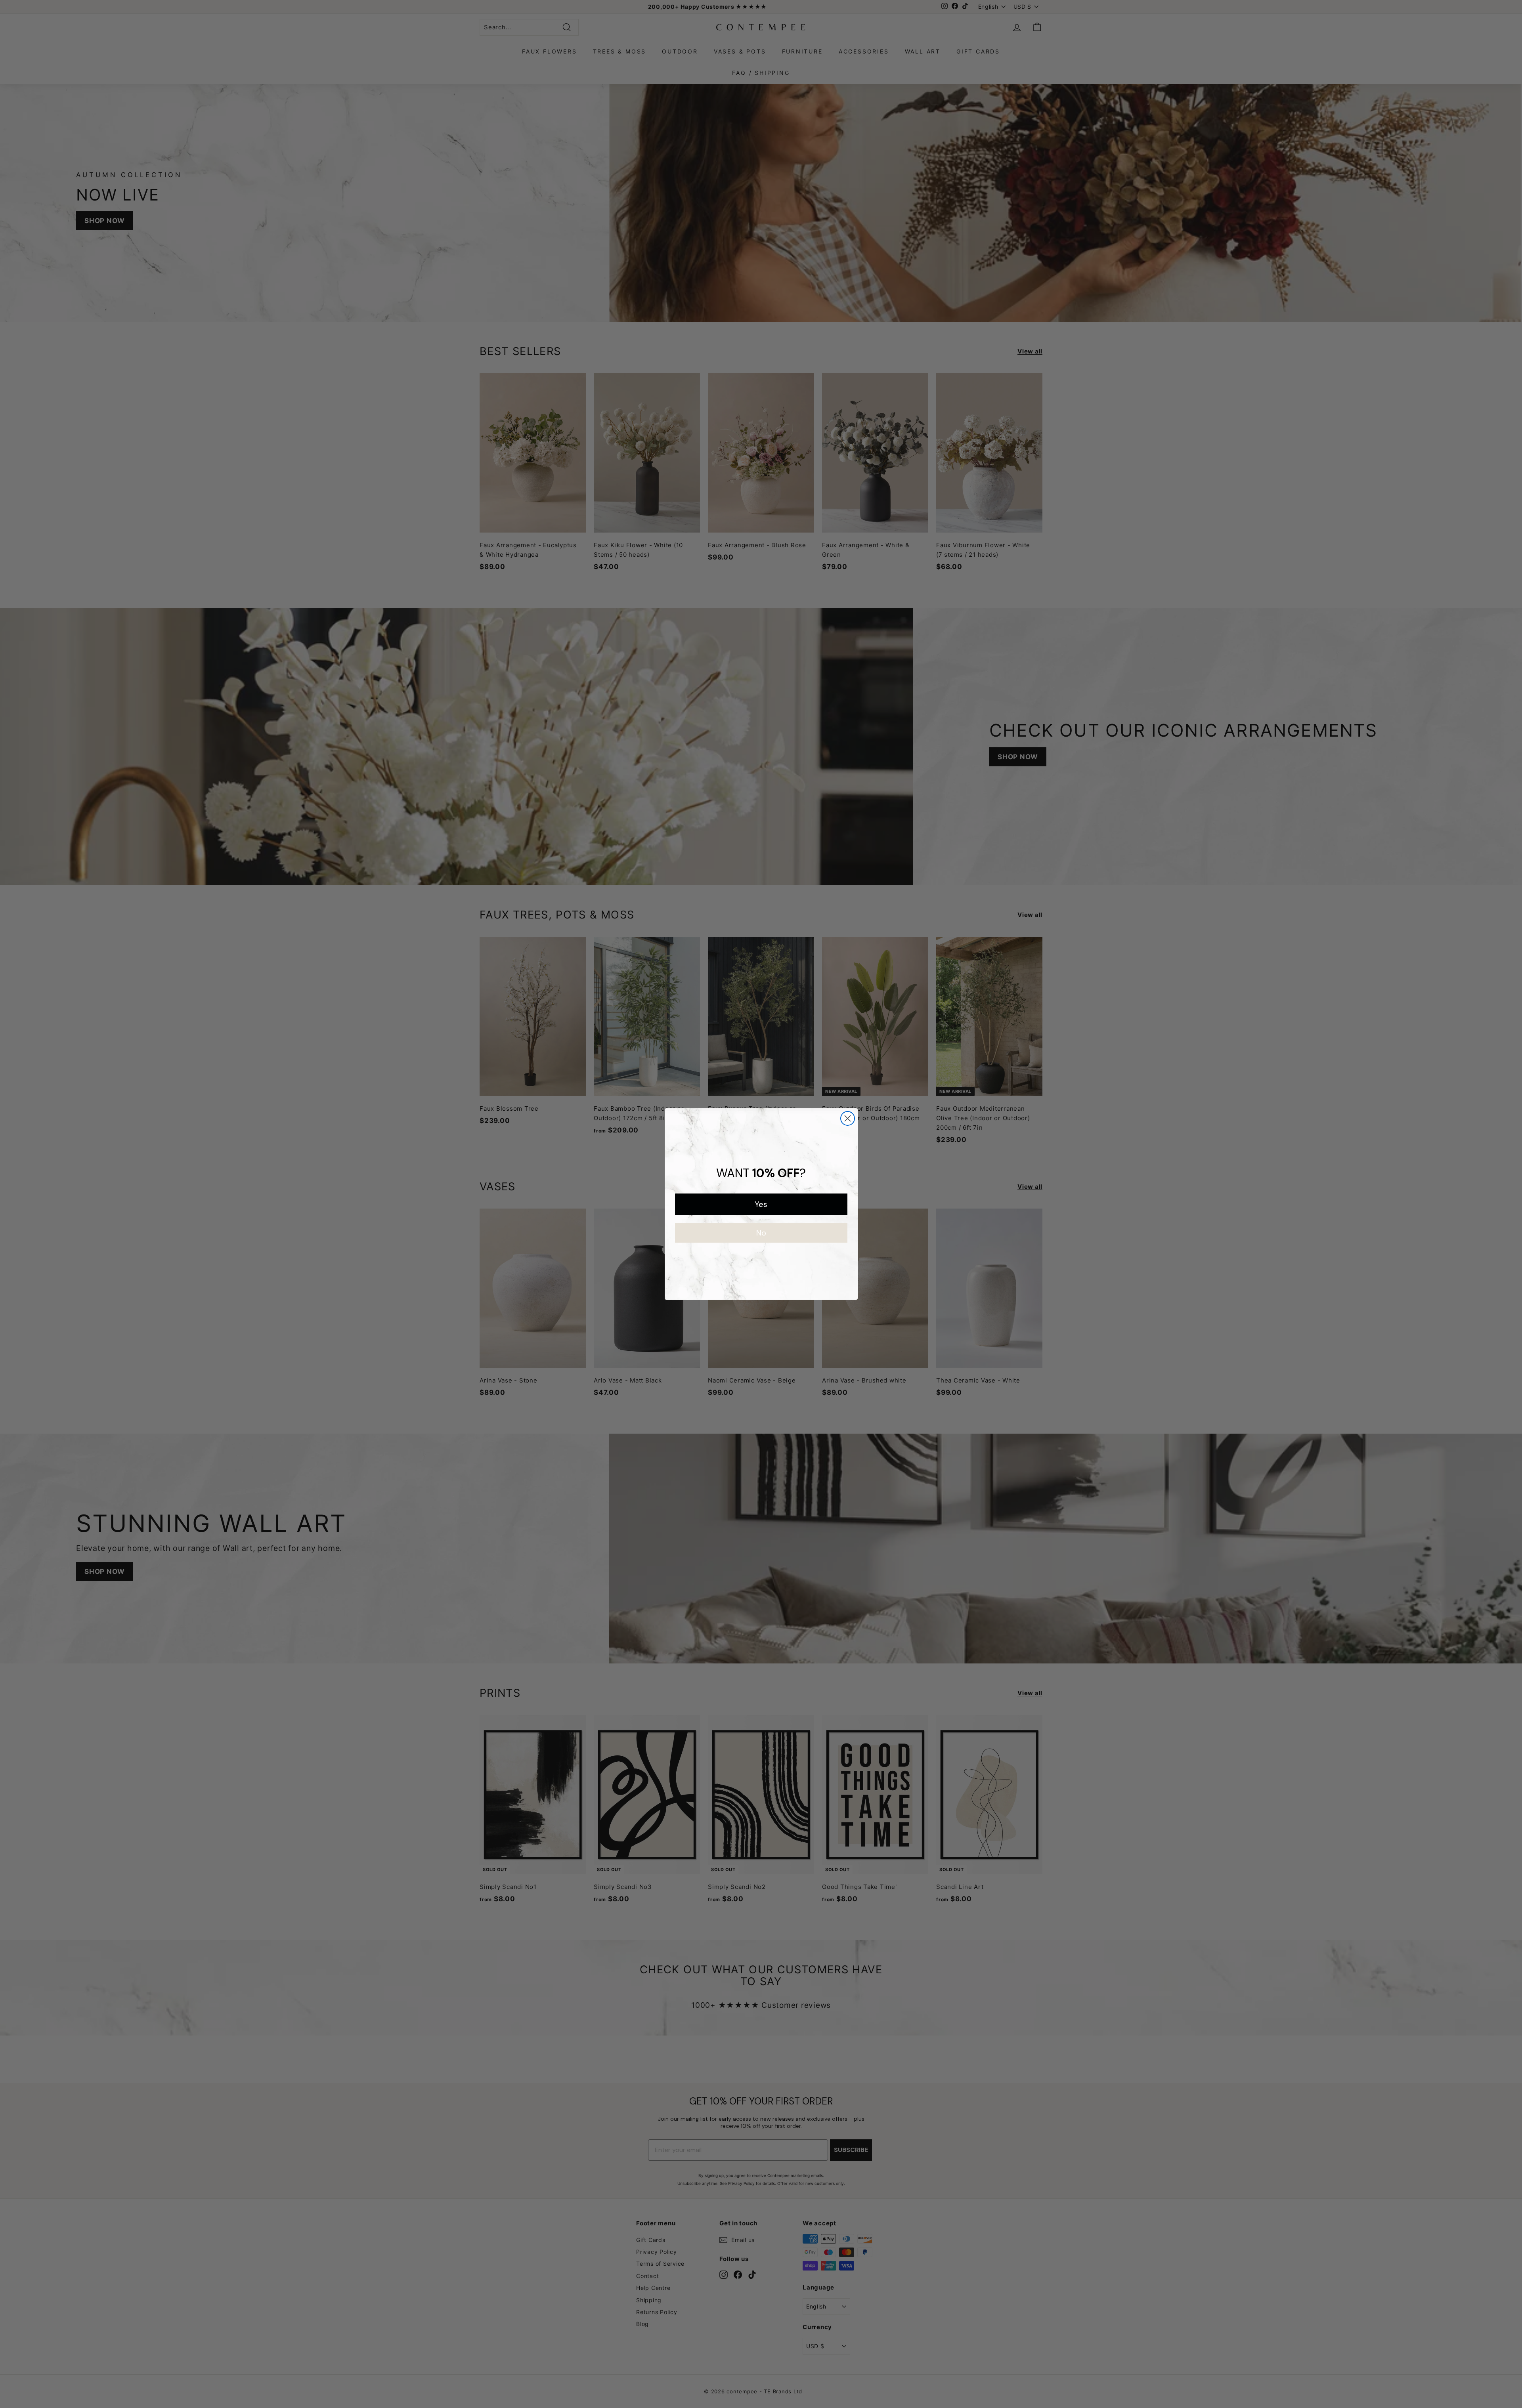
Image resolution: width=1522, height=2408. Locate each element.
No (761, 1233)
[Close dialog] (848, 1118)
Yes (761, 1204)
